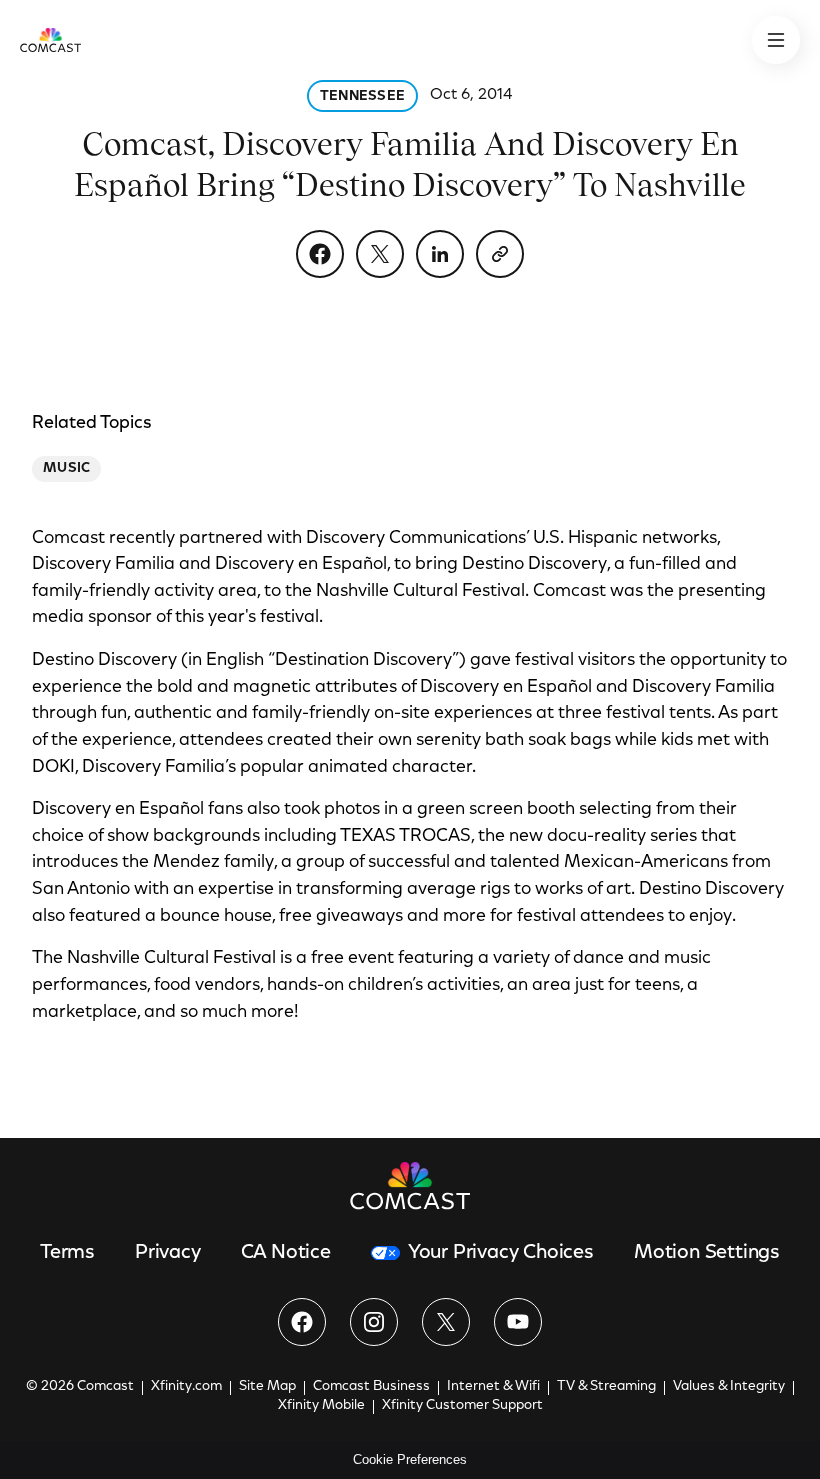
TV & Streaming (606, 1387)
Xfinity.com (186, 1387)
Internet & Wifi (493, 1387)
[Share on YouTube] (518, 1322)
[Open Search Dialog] (776, 40)
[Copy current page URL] (500, 254)
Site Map (267, 1387)
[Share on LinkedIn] (440, 254)
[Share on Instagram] (374, 1322)
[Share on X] (380, 254)
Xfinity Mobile (321, 1406)
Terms (67, 1253)
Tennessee (363, 97)
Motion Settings (707, 1253)
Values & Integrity (729, 1387)
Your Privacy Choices (501, 1253)
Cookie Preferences (410, 1459)
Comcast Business (371, 1387)
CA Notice (286, 1253)
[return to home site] (50, 40)
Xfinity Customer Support (462, 1406)
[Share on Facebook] (320, 254)
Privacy (168, 1253)
